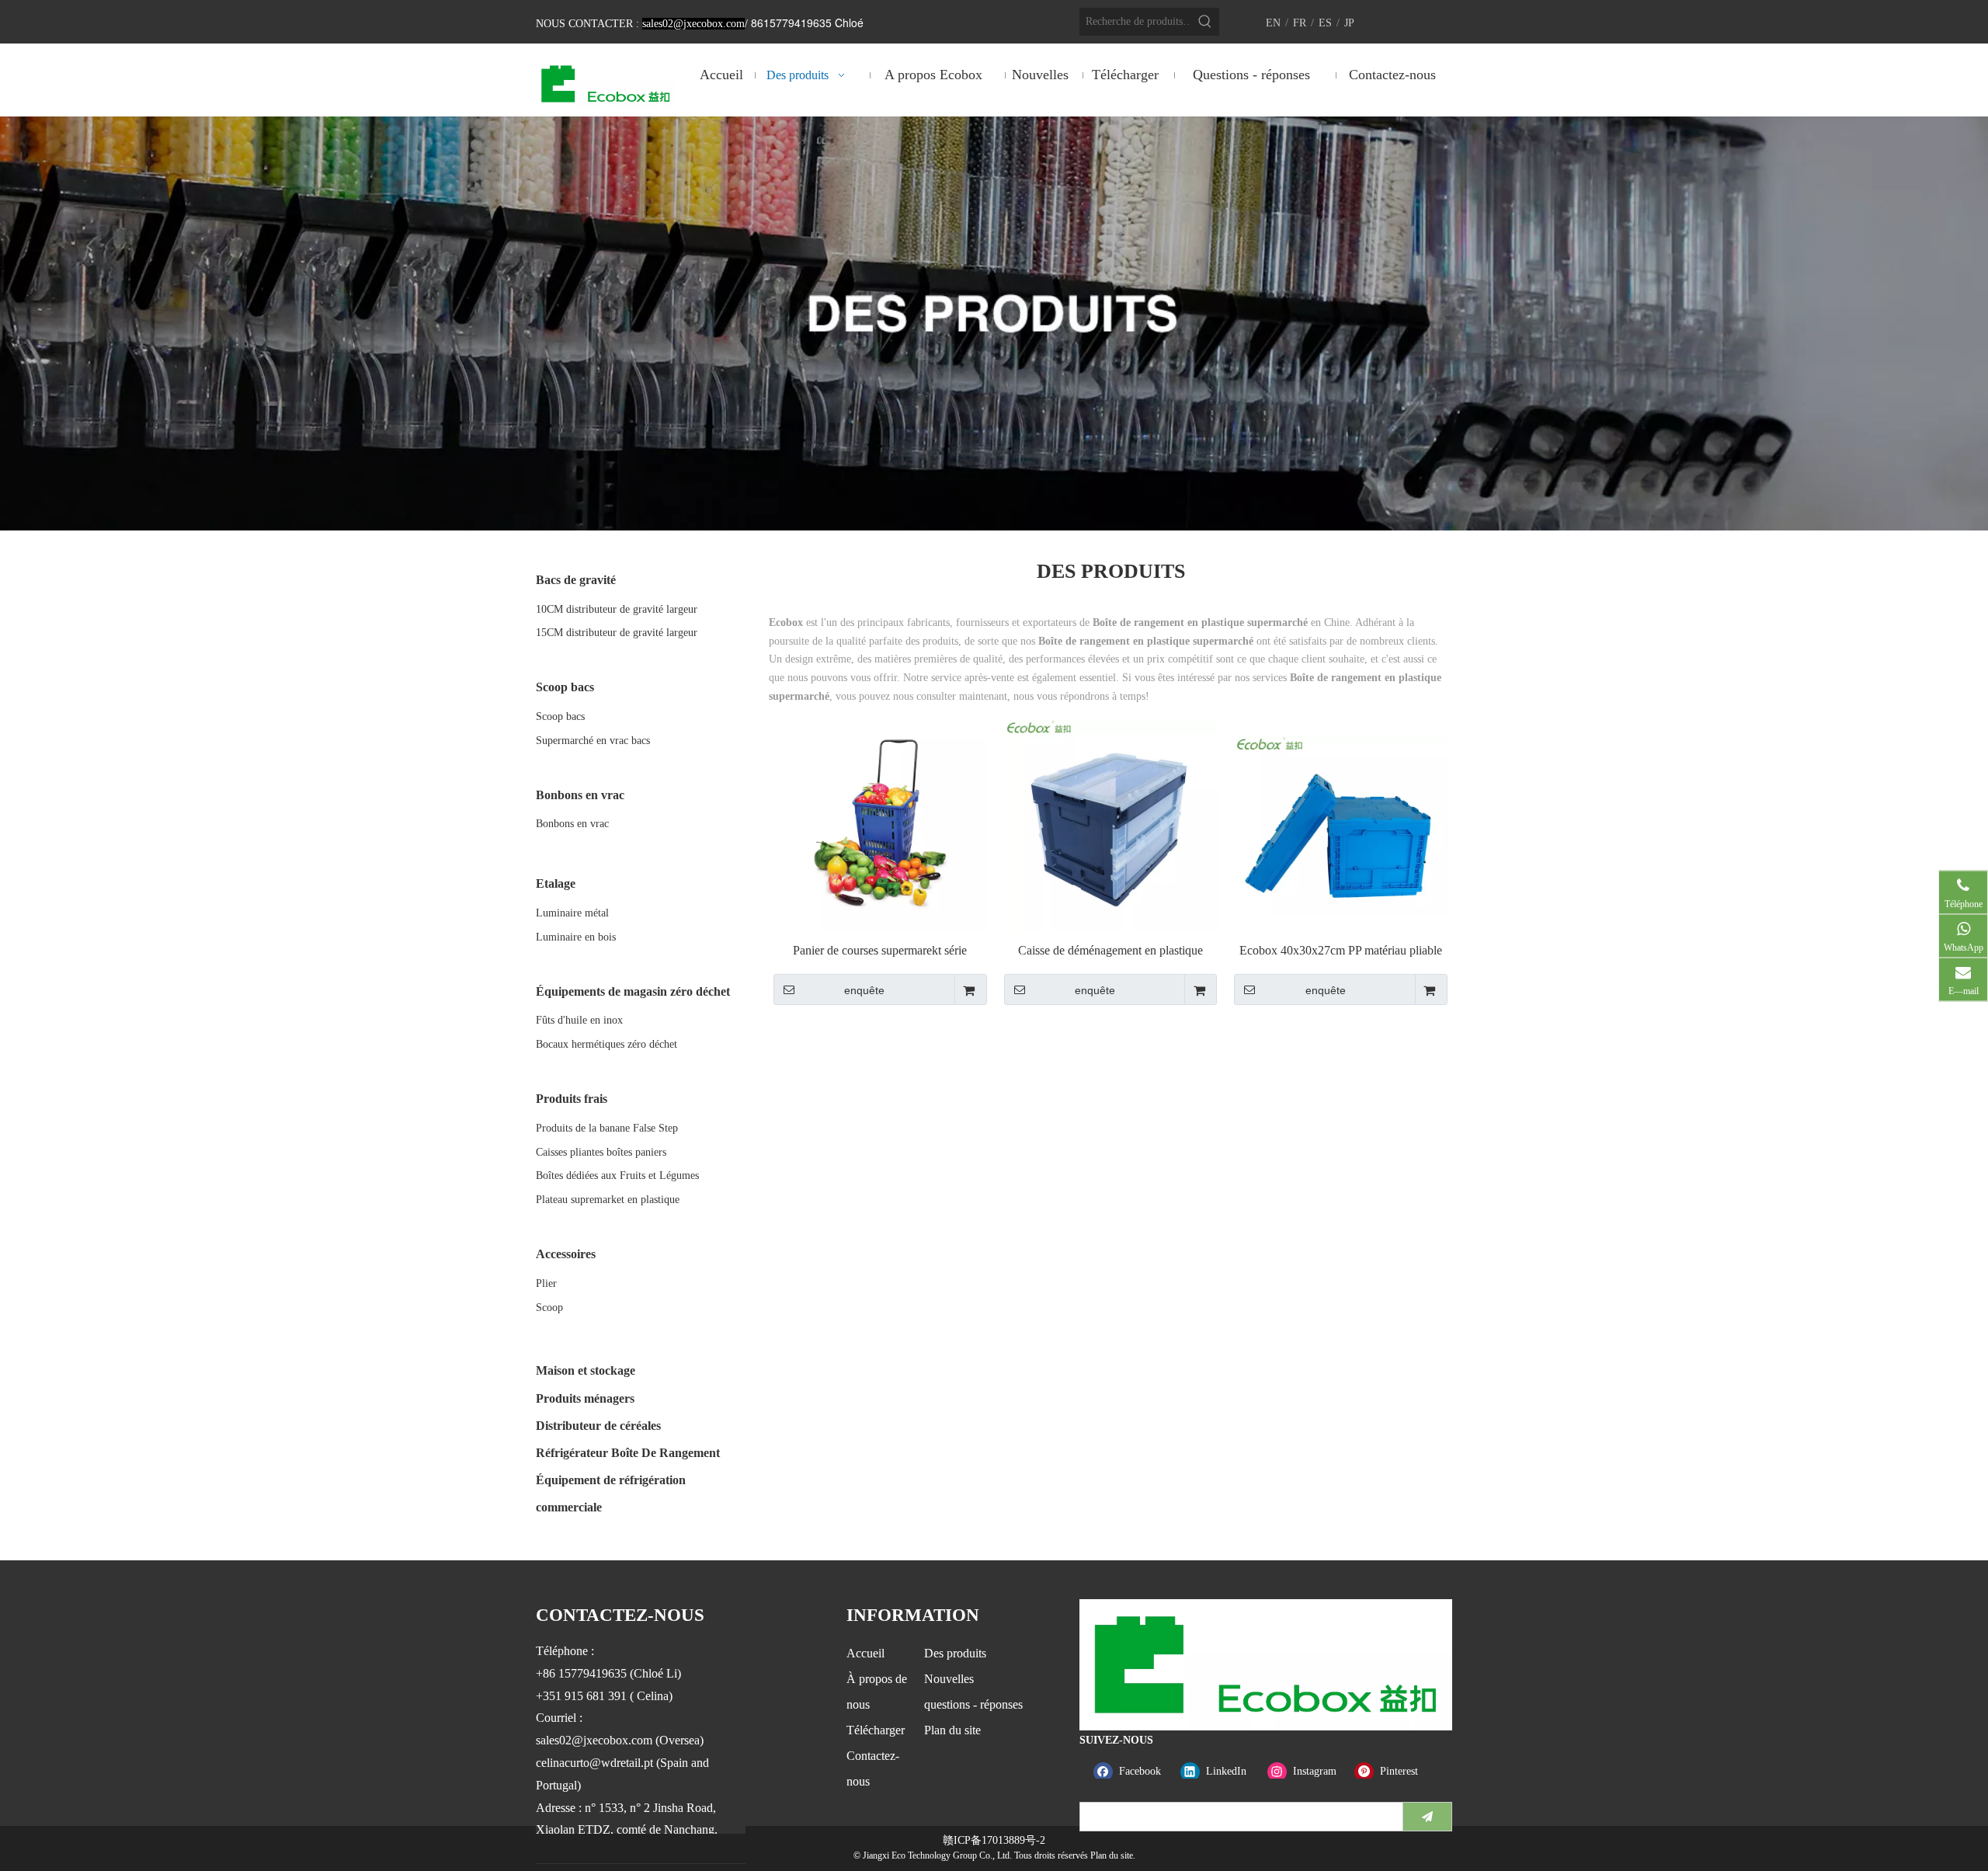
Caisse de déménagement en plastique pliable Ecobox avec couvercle (1110, 951)
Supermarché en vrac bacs (593, 741)
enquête (864, 990)
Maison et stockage (586, 1370)
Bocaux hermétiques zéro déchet (606, 1044)
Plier (546, 1283)
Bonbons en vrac (572, 824)
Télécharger (876, 1730)
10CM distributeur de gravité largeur (617, 609)
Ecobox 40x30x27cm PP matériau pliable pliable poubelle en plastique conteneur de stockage (1341, 951)
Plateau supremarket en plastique (608, 1200)
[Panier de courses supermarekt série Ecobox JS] (880, 824)
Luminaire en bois (576, 937)
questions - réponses (973, 1704)
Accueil (865, 1653)
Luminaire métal (572, 913)
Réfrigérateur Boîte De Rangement (628, 1453)
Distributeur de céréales (598, 1426)
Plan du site (952, 1730)
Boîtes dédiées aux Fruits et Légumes (617, 1175)
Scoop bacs (560, 716)
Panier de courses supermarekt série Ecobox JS (880, 951)
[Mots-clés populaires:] (1205, 22)
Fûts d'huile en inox (579, 1020)
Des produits (955, 1653)
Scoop (549, 1308)
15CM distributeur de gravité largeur (617, 633)
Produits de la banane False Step (607, 1128)
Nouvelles (949, 1679)
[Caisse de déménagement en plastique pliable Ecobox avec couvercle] (1111, 824)
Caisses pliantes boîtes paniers (601, 1152)
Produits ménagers (585, 1398)
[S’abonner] (1427, 1817)
